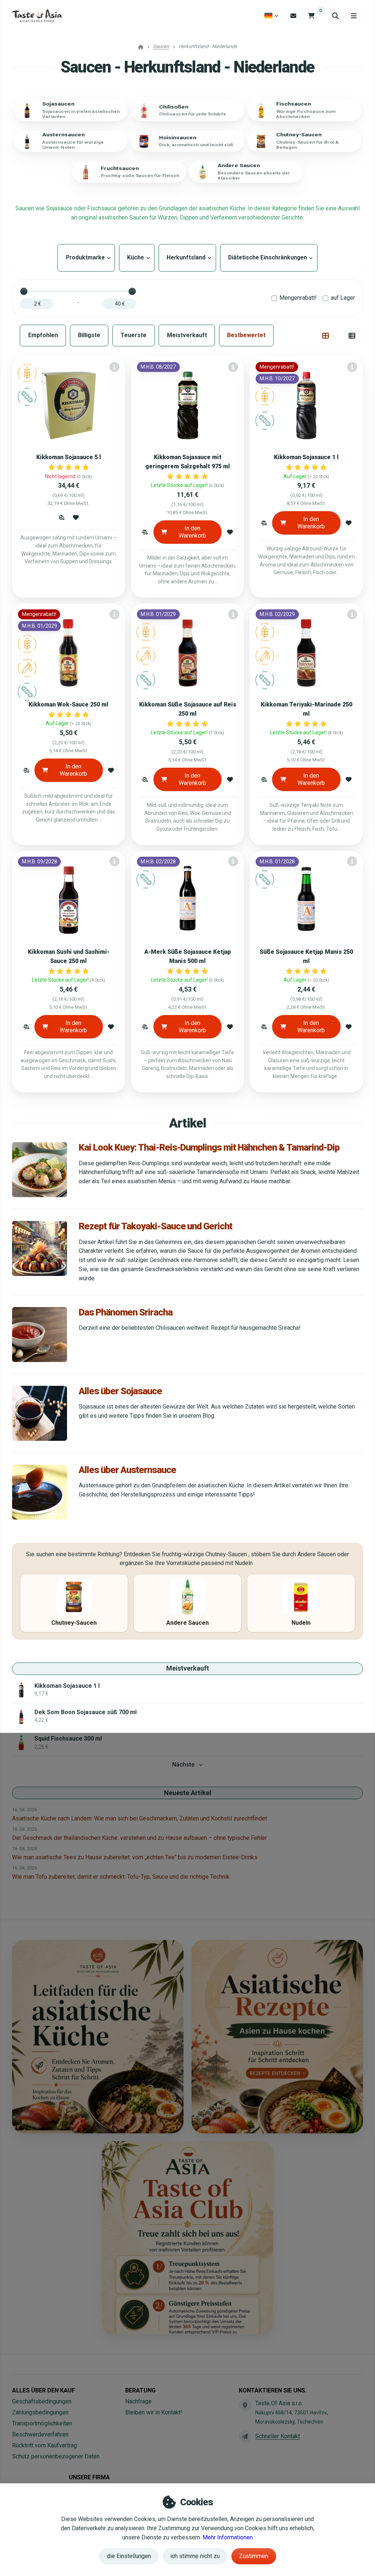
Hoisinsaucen (178, 138)
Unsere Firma (89, 2477)
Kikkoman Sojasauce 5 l (69, 457)
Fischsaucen (294, 104)
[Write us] (245, 2436)
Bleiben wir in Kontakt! (154, 2412)
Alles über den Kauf (44, 2390)
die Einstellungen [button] (129, 2556)
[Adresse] (245, 2405)
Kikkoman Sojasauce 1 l (306, 457)
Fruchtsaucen (120, 168)
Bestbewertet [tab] (246, 335)
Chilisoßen (174, 107)
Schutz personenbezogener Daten (56, 2456)
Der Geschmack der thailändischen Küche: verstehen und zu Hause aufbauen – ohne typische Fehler (140, 1838)
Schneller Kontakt (278, 2436)
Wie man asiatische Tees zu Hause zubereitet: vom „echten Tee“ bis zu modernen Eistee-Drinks (135, 1857)
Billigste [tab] (89, 335)
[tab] (326, 336)
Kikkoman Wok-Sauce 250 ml (68, 704)
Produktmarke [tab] (86, 257)
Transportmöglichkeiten (42, 2423)
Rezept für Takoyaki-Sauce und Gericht (155, 1226)
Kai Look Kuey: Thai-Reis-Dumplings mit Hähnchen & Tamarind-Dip (209, 1147)
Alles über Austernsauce (127, 1470)
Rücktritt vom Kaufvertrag (44, 2445)
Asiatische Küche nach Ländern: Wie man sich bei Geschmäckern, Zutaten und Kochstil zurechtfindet (140, 1818)
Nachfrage (138, 2401)
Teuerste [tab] (133, 335)
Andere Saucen (239, 166)
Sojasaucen (58, 104)
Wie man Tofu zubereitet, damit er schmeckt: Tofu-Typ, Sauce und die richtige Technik (121, 1877)
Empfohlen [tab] (43, 335)
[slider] (24, 291)
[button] (61, 517)
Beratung (140, 2390)
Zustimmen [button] (254, 2556)
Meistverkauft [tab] (187, 335)
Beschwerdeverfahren (40, 2434)
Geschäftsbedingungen (42, 2401)
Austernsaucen (63, 135)
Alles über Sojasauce (120, 1391)
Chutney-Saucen (299, 135)
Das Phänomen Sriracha (126, 1312)
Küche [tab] (137, 257)
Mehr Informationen (228, 2537)
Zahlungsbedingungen (40, 2412)
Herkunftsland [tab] (187, 257)
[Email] (293, 16)
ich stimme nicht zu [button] (195, 2556)
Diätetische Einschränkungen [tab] (269, 257)
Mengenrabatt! (298, 298)
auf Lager (343, 298)
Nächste (183, 1765)
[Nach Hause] (37, 16)
